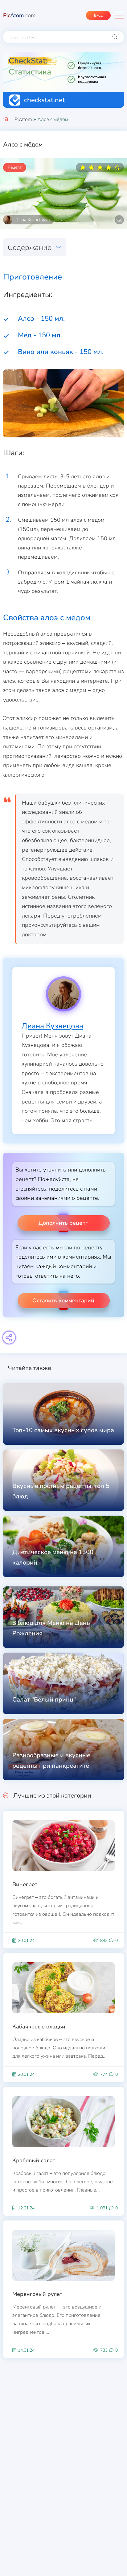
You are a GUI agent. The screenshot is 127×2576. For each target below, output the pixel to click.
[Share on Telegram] (9, 1338)
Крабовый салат (34, 2160)
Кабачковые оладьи (39, 2027)
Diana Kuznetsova (33, 220)
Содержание (30, 247)
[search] (115, 37)
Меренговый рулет (37, 2294)
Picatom (23, 119)
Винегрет (25, 1884)
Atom (19, 15)
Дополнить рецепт (63, 1223)
